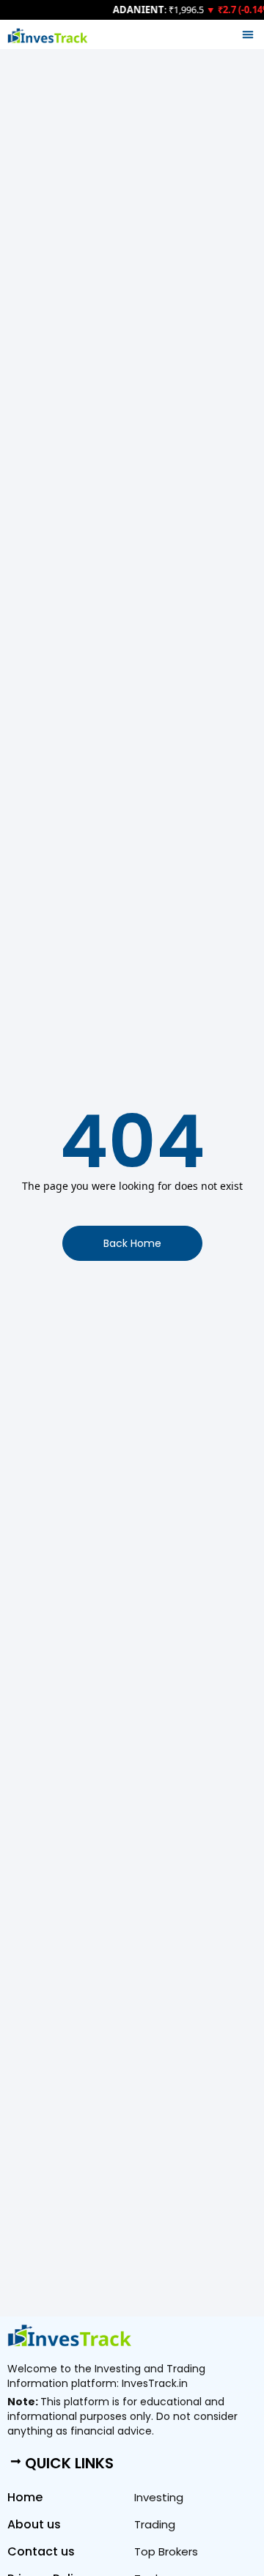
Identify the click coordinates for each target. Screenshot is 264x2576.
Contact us (41, 2551)
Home (25, 2497)
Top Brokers (166, 2551)
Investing (159, 2497)
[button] (248, 34)
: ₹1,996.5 (157, 10)
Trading (155, 2524)
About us (34, 2524)
